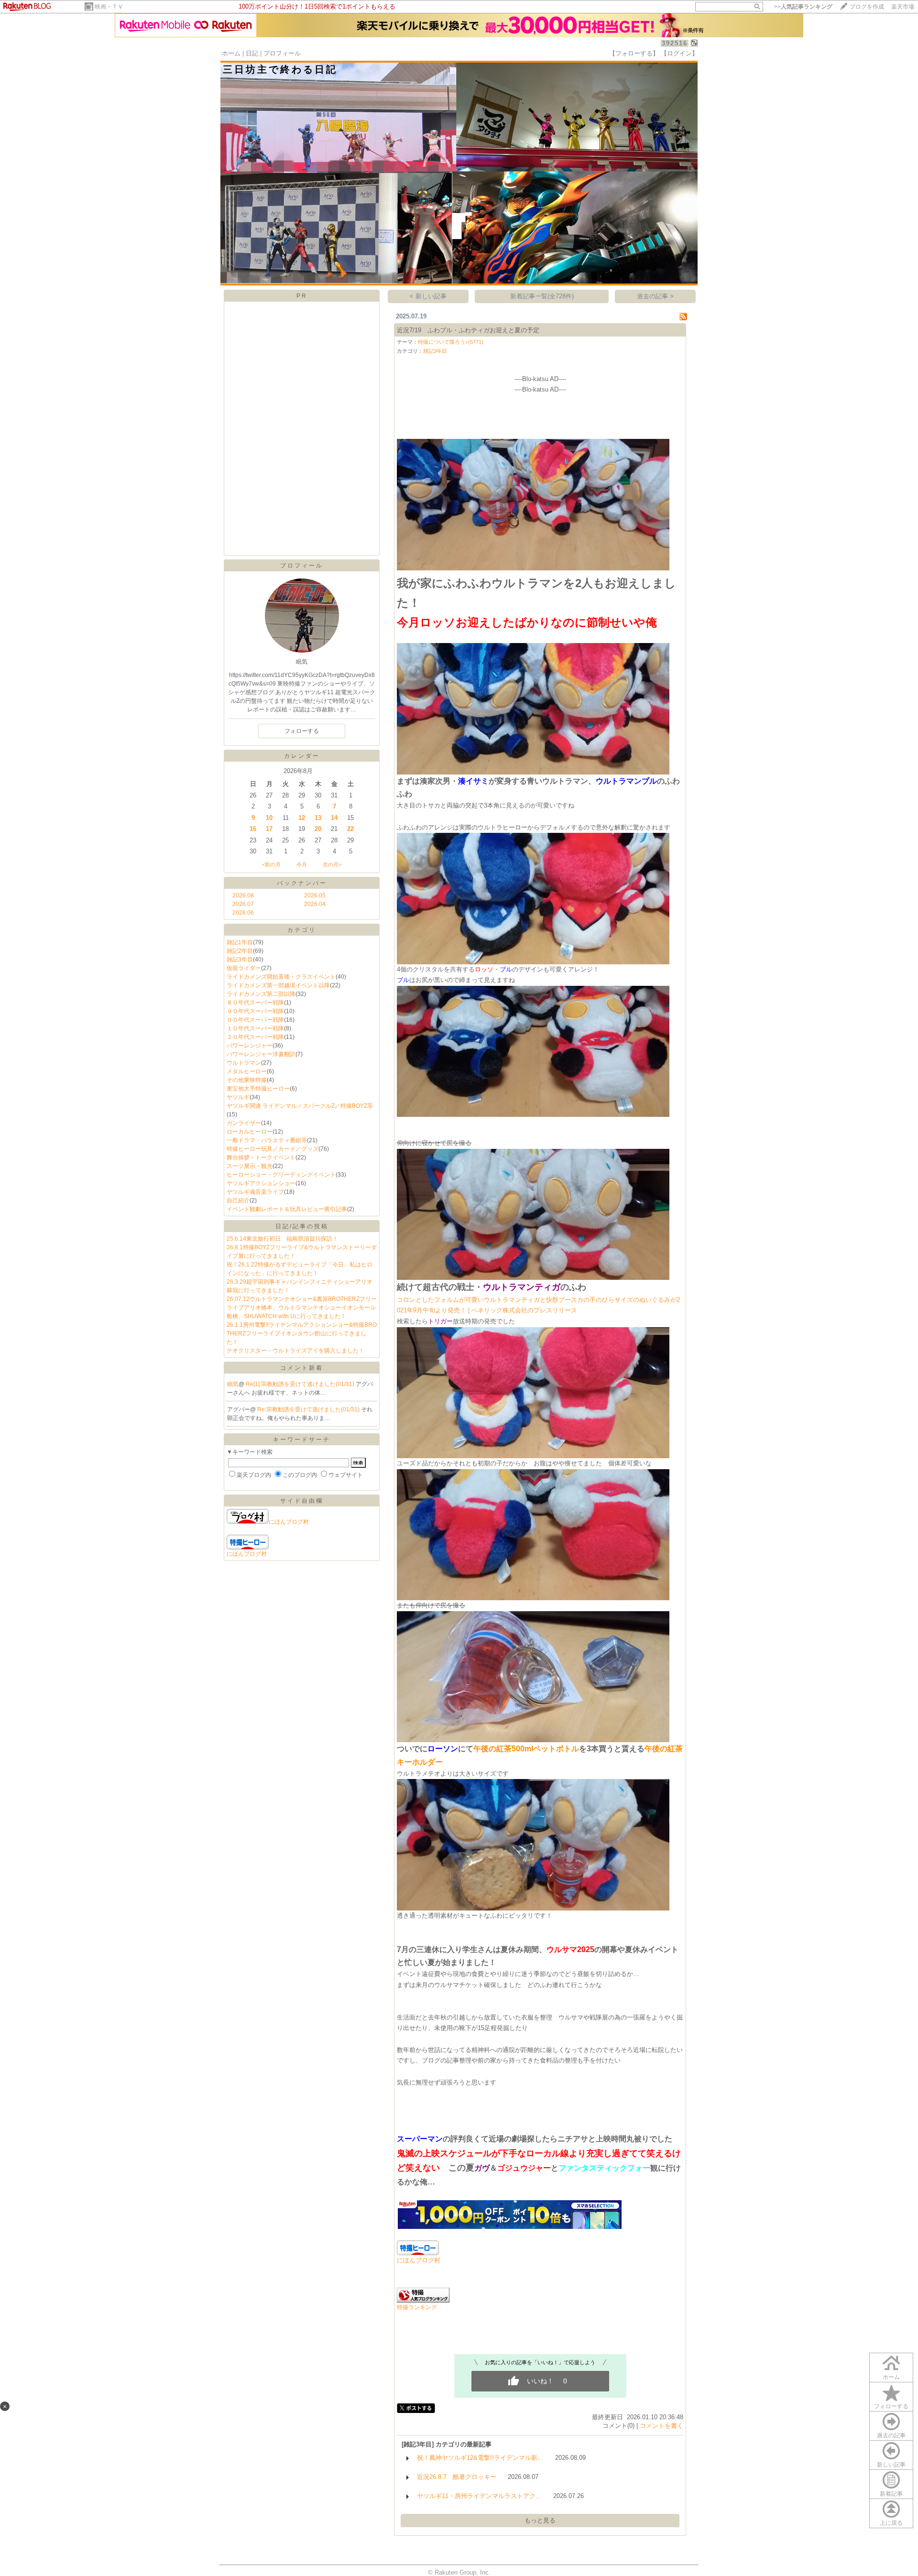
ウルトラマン (244, 1063)
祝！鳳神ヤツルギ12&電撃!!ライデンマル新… (480, 2458)
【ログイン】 (679, 53)
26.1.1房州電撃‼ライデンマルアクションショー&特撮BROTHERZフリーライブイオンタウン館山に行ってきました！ (302, 1333)
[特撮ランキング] (423, 2300)
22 (350, 829)
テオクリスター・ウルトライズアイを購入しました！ (295, 1351)
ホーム (231, 53)
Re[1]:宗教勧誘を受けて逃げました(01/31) (301, 1384)
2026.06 (243, 913)
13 (318, 818)
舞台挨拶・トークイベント (261, 1157)
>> (803, 7)
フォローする (891, 2406)
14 (334, 818)
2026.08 (243, 895)
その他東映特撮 (247, 1080)
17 (269, 829)
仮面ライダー (244, 968)
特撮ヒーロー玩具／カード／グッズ (273, 1149)
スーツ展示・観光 (250, 1166)
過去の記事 (891, 2435)
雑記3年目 (240, 960)
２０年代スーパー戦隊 (255, 1037)
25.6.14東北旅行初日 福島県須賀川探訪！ (282, 1239)
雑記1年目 (240, 942)
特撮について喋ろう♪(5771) (451, 342)
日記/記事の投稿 (302, 1226)
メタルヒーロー (247, 1071)
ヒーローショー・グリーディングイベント (281, 1175)
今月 (302, 864)
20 (318, 829)
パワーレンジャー (250, 1046)
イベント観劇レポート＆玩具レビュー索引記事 (287, 1209)
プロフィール (282, 53)
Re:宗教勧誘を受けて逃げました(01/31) (309, 1409)
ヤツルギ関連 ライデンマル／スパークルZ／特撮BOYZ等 (300, 1106)
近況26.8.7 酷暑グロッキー (457, 2477)
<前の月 (271, 864)
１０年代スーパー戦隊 (255, 1028)
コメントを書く (661, 2426)
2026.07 (243, 904)
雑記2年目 (240, 951)
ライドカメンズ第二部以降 (261, 994)
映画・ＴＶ (109, 7)
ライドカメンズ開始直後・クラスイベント (281, 977)
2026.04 (315, 904)
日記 (252, 53)
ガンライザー (244, 1123)
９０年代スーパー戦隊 (255, 1011)
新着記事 (891, 2494)
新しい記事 (891, 2465)
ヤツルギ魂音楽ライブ (255, 1192)
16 (253, 829)
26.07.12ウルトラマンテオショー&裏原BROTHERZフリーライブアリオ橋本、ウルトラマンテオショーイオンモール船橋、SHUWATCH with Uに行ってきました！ (302, 1308)
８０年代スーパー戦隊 (255, 1003)
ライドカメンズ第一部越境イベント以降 (278, 985)
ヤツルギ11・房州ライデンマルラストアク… (479, 2496)
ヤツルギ (238, 1097)
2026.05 (315, 895)
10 (269, 818)
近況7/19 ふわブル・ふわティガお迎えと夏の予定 (468, 330)
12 (302, 818)
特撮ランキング (417, 2307)
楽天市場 (903, 7)
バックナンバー (302, 883)
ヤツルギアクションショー (261, 1183)
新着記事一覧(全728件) (542, 296)
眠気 (233, 1384)
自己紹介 (238, 1201)
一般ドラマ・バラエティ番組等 (267, 1140)
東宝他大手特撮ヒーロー (258, 1089)
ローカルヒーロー (250, 1132)
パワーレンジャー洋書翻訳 (261, 1054)
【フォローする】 (634, 53)
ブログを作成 (867, 7)
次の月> (332, 864)
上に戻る (891, 2523)
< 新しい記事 (428, 296)
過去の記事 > (655, 296)
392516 (675, 43)
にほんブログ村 (289, 1522)
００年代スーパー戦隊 (255, 1020)
